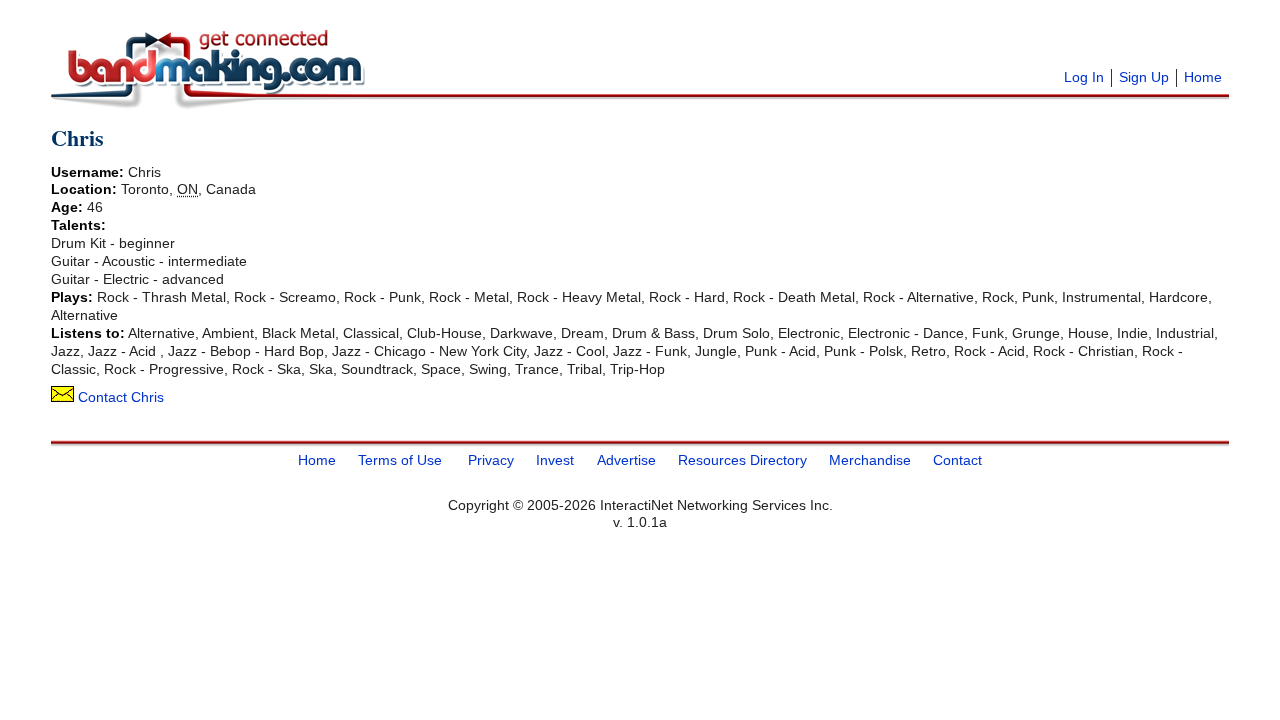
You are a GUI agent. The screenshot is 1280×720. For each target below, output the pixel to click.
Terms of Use (400, 459)
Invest (555, 459)
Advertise (626, 459)
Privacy (491, 459)
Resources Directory (742, 459)
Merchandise (870, 459)
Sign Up (1144, 77)
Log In (1084, 77)
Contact (957, 459)
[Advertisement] (621, 40)
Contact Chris (119, 397)
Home (1203, 77)
